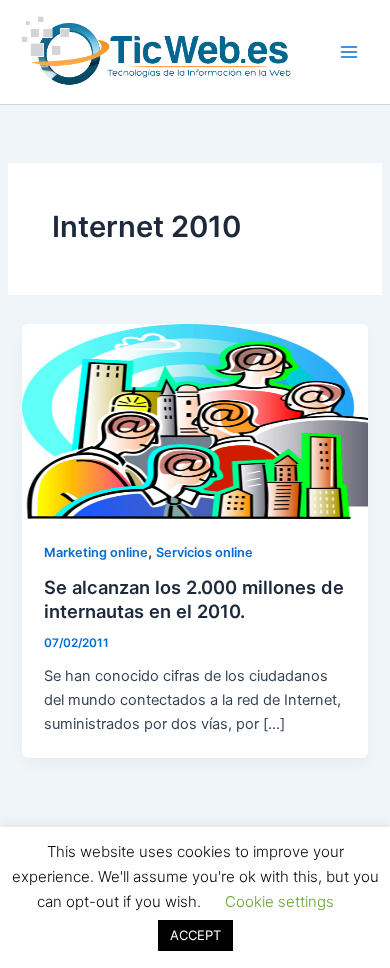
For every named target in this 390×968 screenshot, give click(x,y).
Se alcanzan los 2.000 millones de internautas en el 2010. (194, 599)
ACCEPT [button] (195, 935)
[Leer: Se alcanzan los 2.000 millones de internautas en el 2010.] (194, 420)
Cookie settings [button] (279, 901)
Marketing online (96, 552)
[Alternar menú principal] (349, 52)
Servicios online (204, 552)
